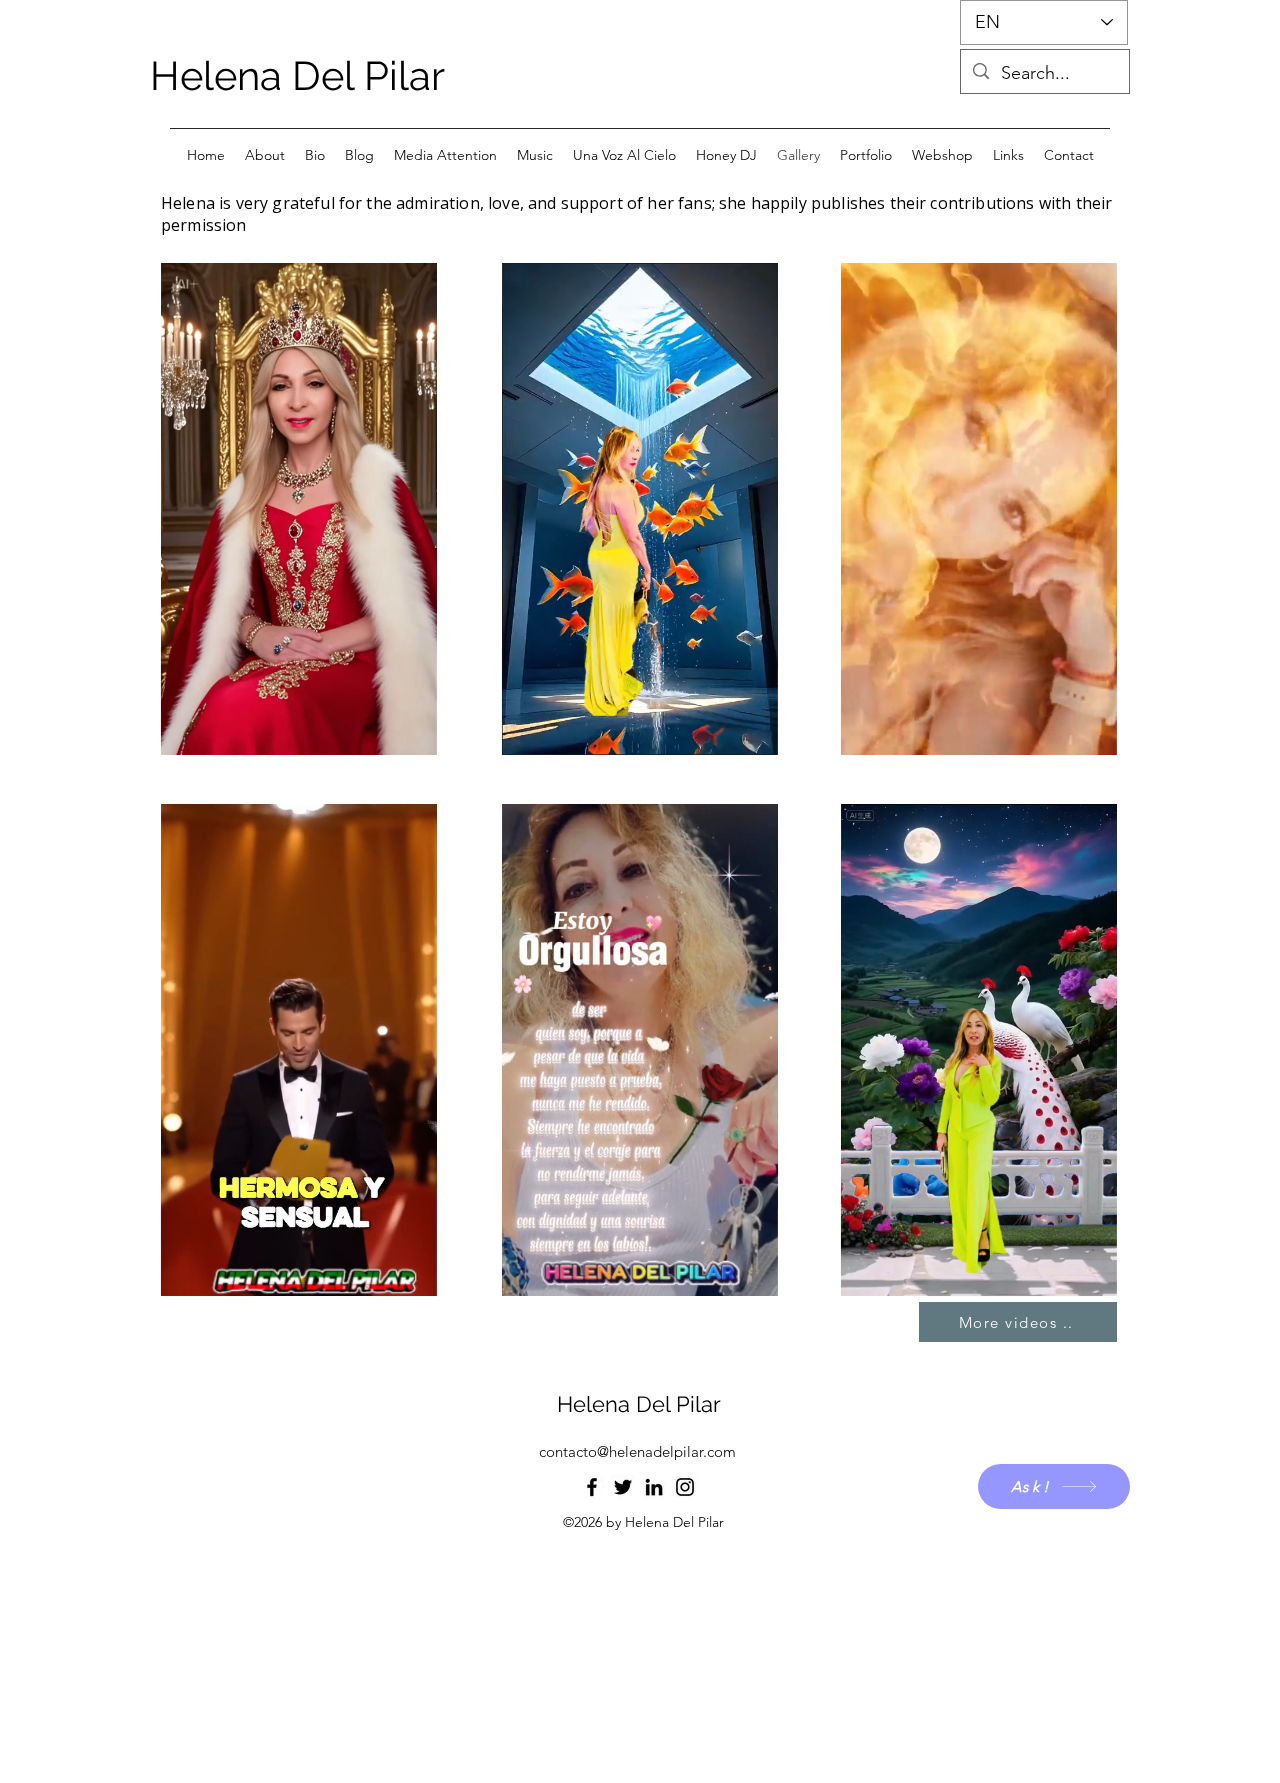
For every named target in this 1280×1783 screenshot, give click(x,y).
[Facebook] (592, 1487)
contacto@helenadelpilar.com (637, 1451)
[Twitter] (623, 1487)
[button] (411, 733)
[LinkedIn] (654, 1487)
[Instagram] (685, 1487)
